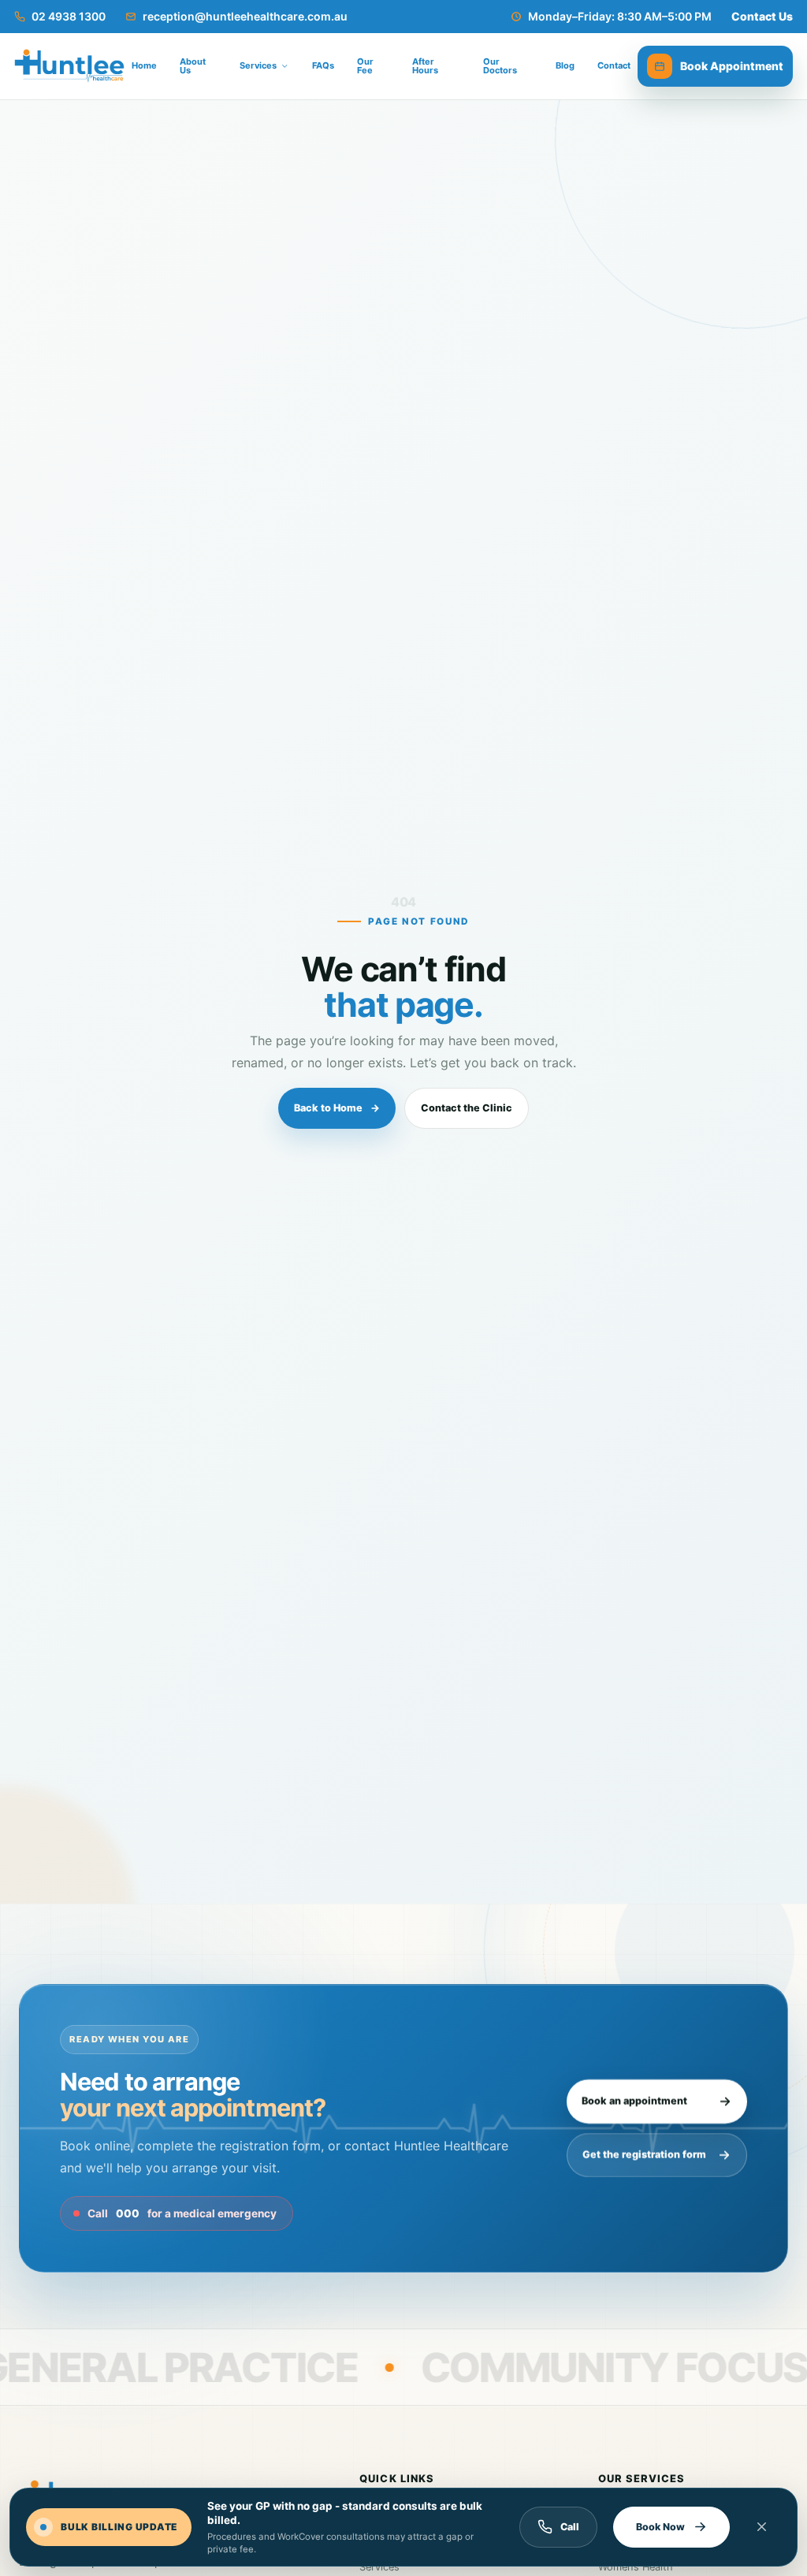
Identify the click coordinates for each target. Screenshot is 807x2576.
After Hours (425, 66)
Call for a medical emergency (182, 2213)
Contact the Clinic (467, 1108)
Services (379, 2567)
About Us (193, 66)
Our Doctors (500, 66)
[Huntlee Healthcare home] (69, 66)
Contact (614, 65)
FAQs (323, 65)
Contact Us (762, 16)
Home (144, 65)
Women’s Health (636, 2567)
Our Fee (365, 66)
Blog (565, 65)
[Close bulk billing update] (762, 2527)
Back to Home (337, 1108)
